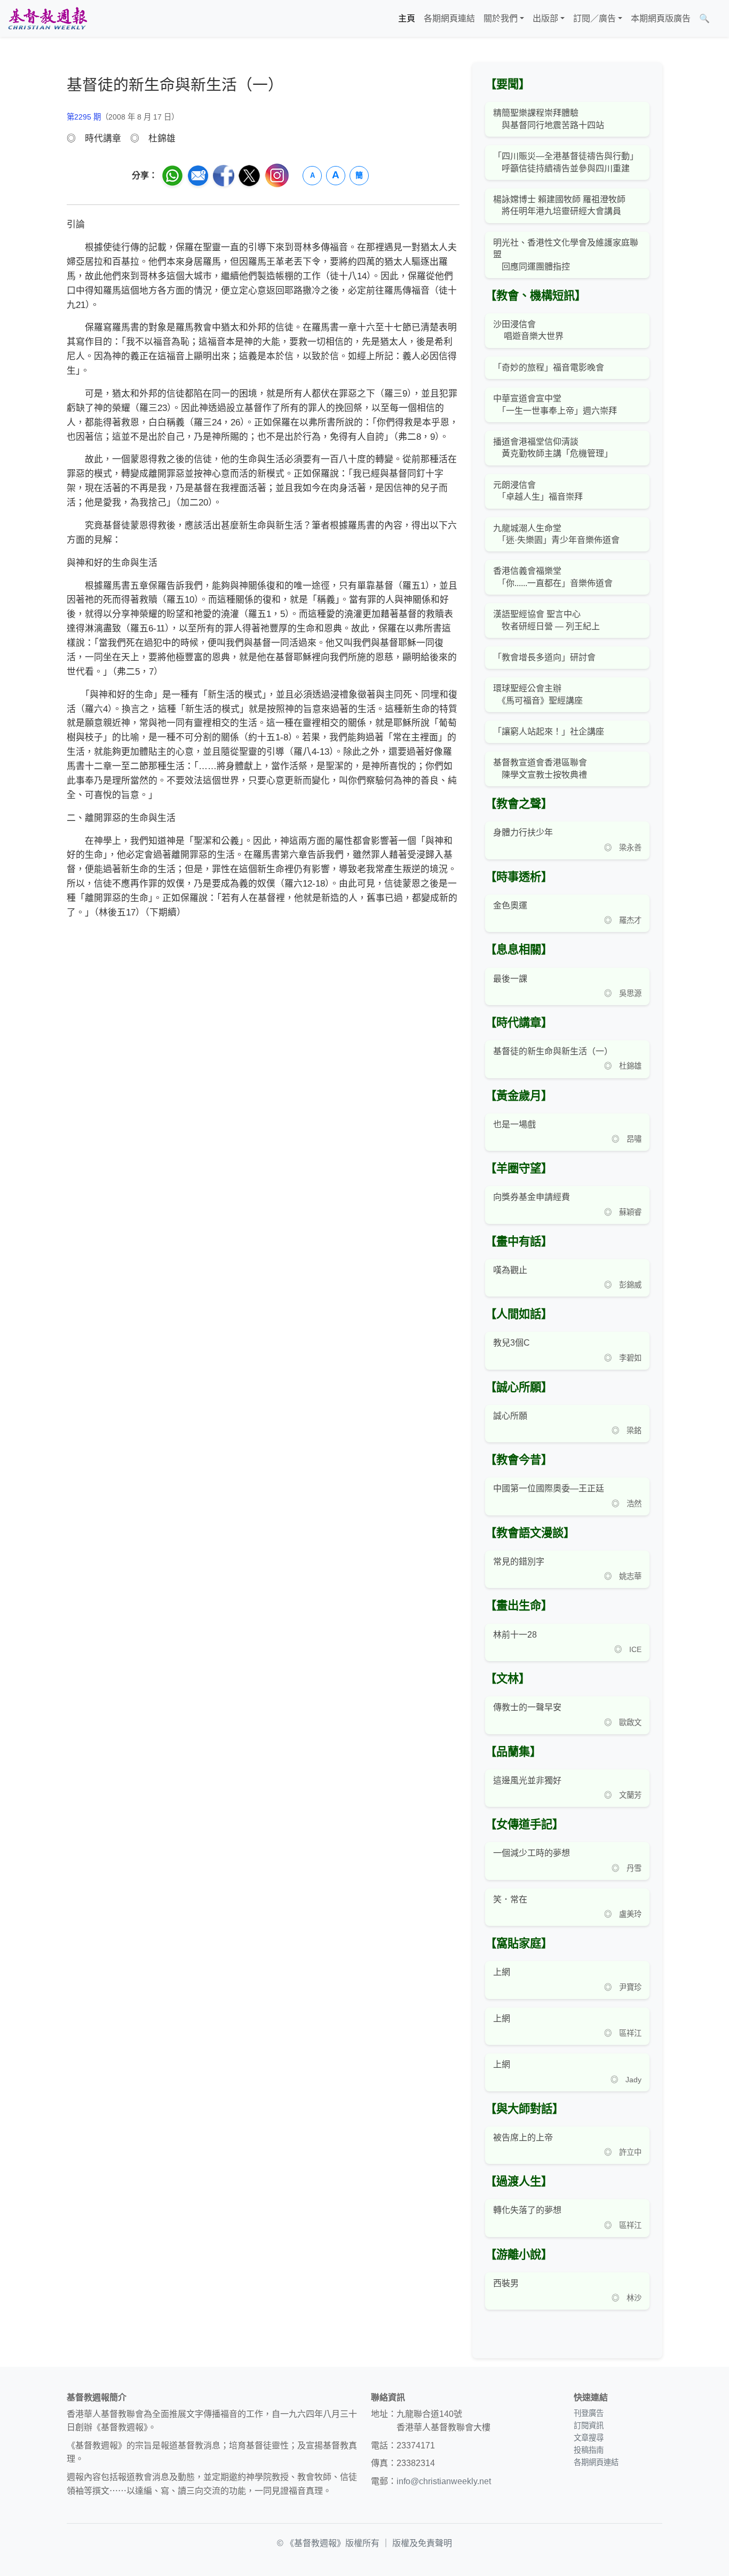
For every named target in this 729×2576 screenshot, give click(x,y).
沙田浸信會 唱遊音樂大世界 (528, 330)
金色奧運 (510, 906)
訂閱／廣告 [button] (595, 18)
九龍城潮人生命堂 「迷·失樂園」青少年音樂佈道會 (556, 534)
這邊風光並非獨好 (527, 1780)
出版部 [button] (545, 18)
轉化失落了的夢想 (527, 2210)
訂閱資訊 (589, 2425)
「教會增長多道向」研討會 (544, 657)
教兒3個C (512, 1343)
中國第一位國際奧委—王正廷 (549, 1488)
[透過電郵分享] (198, 176)
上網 (502, 1972)
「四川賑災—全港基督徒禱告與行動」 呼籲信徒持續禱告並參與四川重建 (566, 162)
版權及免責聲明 (422, 2543)
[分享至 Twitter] (249, 176)
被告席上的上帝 (523, 2138)
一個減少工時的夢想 (532, 1853)
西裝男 (506, 2283)
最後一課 (510, 979)
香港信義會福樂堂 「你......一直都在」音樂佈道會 (553, 577)
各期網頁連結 (449, 18)
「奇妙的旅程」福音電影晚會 (549, 368)
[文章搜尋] (718, 19)
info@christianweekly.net (444, 2481)
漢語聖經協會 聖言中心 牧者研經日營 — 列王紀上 (546, 620)
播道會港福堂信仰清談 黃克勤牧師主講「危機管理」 (553, 448)
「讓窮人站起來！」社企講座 (549, 732)
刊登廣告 (589, 2413)
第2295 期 (84, 117)
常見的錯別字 (519, 1562)
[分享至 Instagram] (277, 175)
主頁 (407, 18)
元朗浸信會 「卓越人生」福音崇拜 (538, 491)
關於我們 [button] (501, 18)
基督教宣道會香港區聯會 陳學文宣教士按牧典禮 (540, 768)
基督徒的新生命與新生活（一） (553, 1051)
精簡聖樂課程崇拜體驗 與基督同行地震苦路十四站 (549, 119)
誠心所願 (510, 1416)
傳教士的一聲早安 (527, 1707)
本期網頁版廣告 (661, 18)
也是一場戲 (514, 1124)
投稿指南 (589, 2450)
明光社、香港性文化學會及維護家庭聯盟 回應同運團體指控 (566, 255)
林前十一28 (515, 1635)
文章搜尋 (589, 2438)
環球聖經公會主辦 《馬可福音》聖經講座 (538, 694)
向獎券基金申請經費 (532, 1197)
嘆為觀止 (510, 1270)
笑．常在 (510, 1899)
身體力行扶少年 (523, 832)
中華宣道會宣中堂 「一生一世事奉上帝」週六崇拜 (555, 404)
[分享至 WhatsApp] (172, 176)
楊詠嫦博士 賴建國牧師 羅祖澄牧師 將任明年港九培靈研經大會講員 (559, 205)
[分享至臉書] (224, 176)
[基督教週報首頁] (47, 18)
